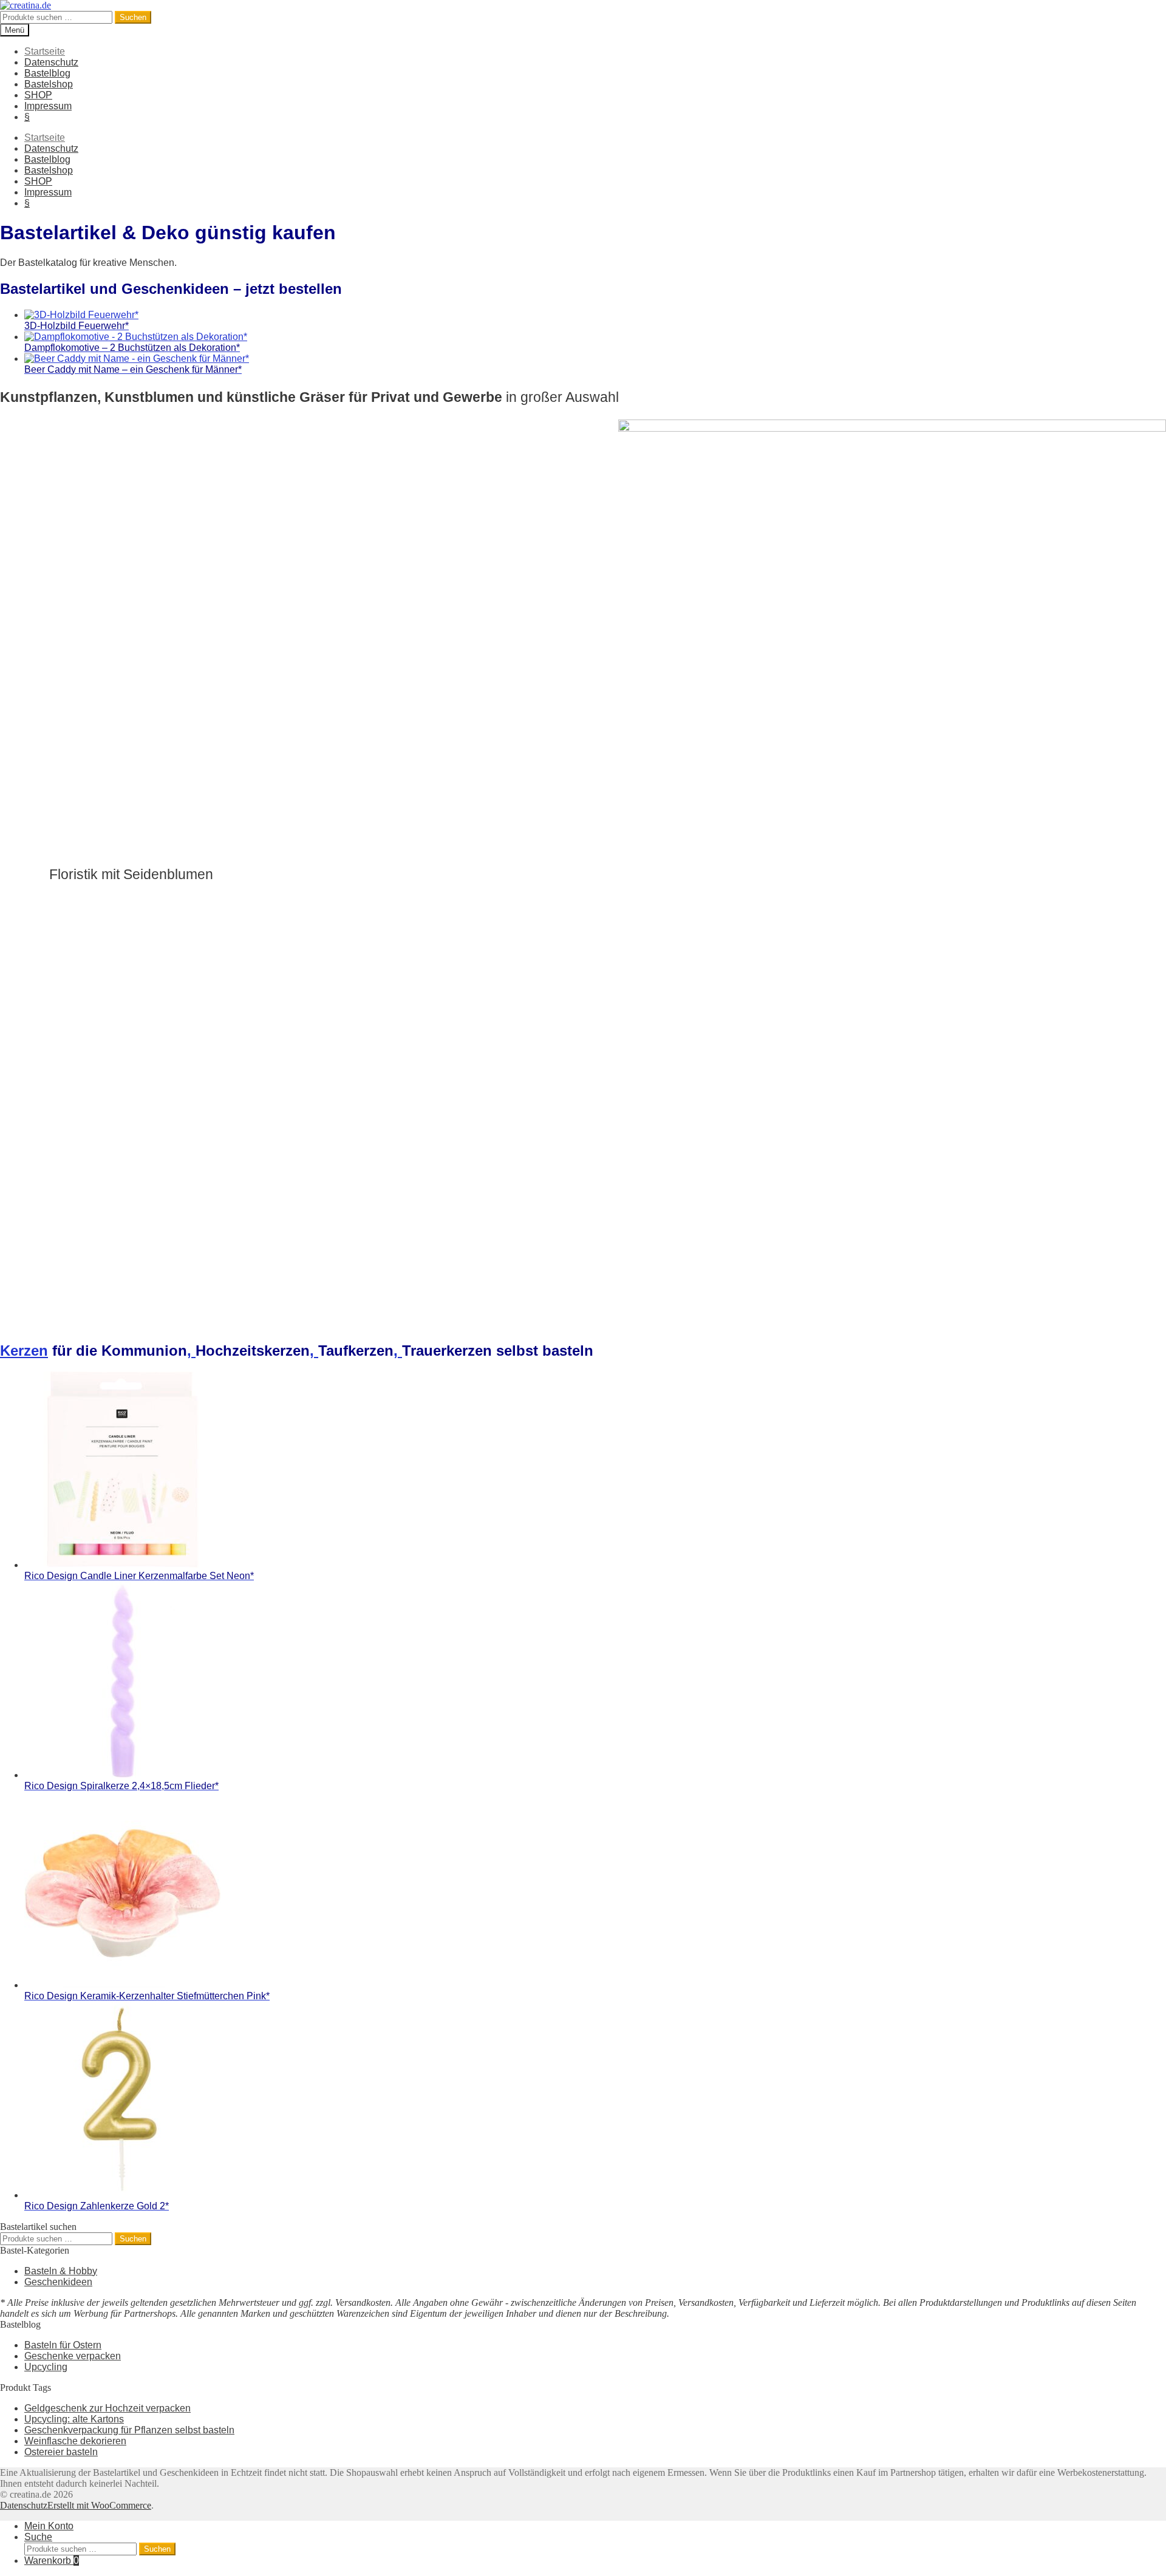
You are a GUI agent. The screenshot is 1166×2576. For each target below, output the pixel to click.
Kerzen (24, 1351)
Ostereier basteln (61, 2452)
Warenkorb (52, 2561)
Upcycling (46, 2367)
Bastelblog (47, 73)
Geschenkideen (58, 2282)
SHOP (38, 95)
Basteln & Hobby (61, 2271)
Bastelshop (49, 84)
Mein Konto (49, 2526)
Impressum (48, 106)
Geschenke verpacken (73, 2356)
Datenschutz (51, 62)
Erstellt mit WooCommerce (99, 2505)
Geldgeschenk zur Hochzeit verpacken (107, 2408)
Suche (38, 2537)
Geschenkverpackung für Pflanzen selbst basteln (129, 2430)
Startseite (45, 51)
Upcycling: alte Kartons (74, 2419)
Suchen (133, 17)
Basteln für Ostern (63, 2345)
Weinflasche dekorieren (75, 2441)
